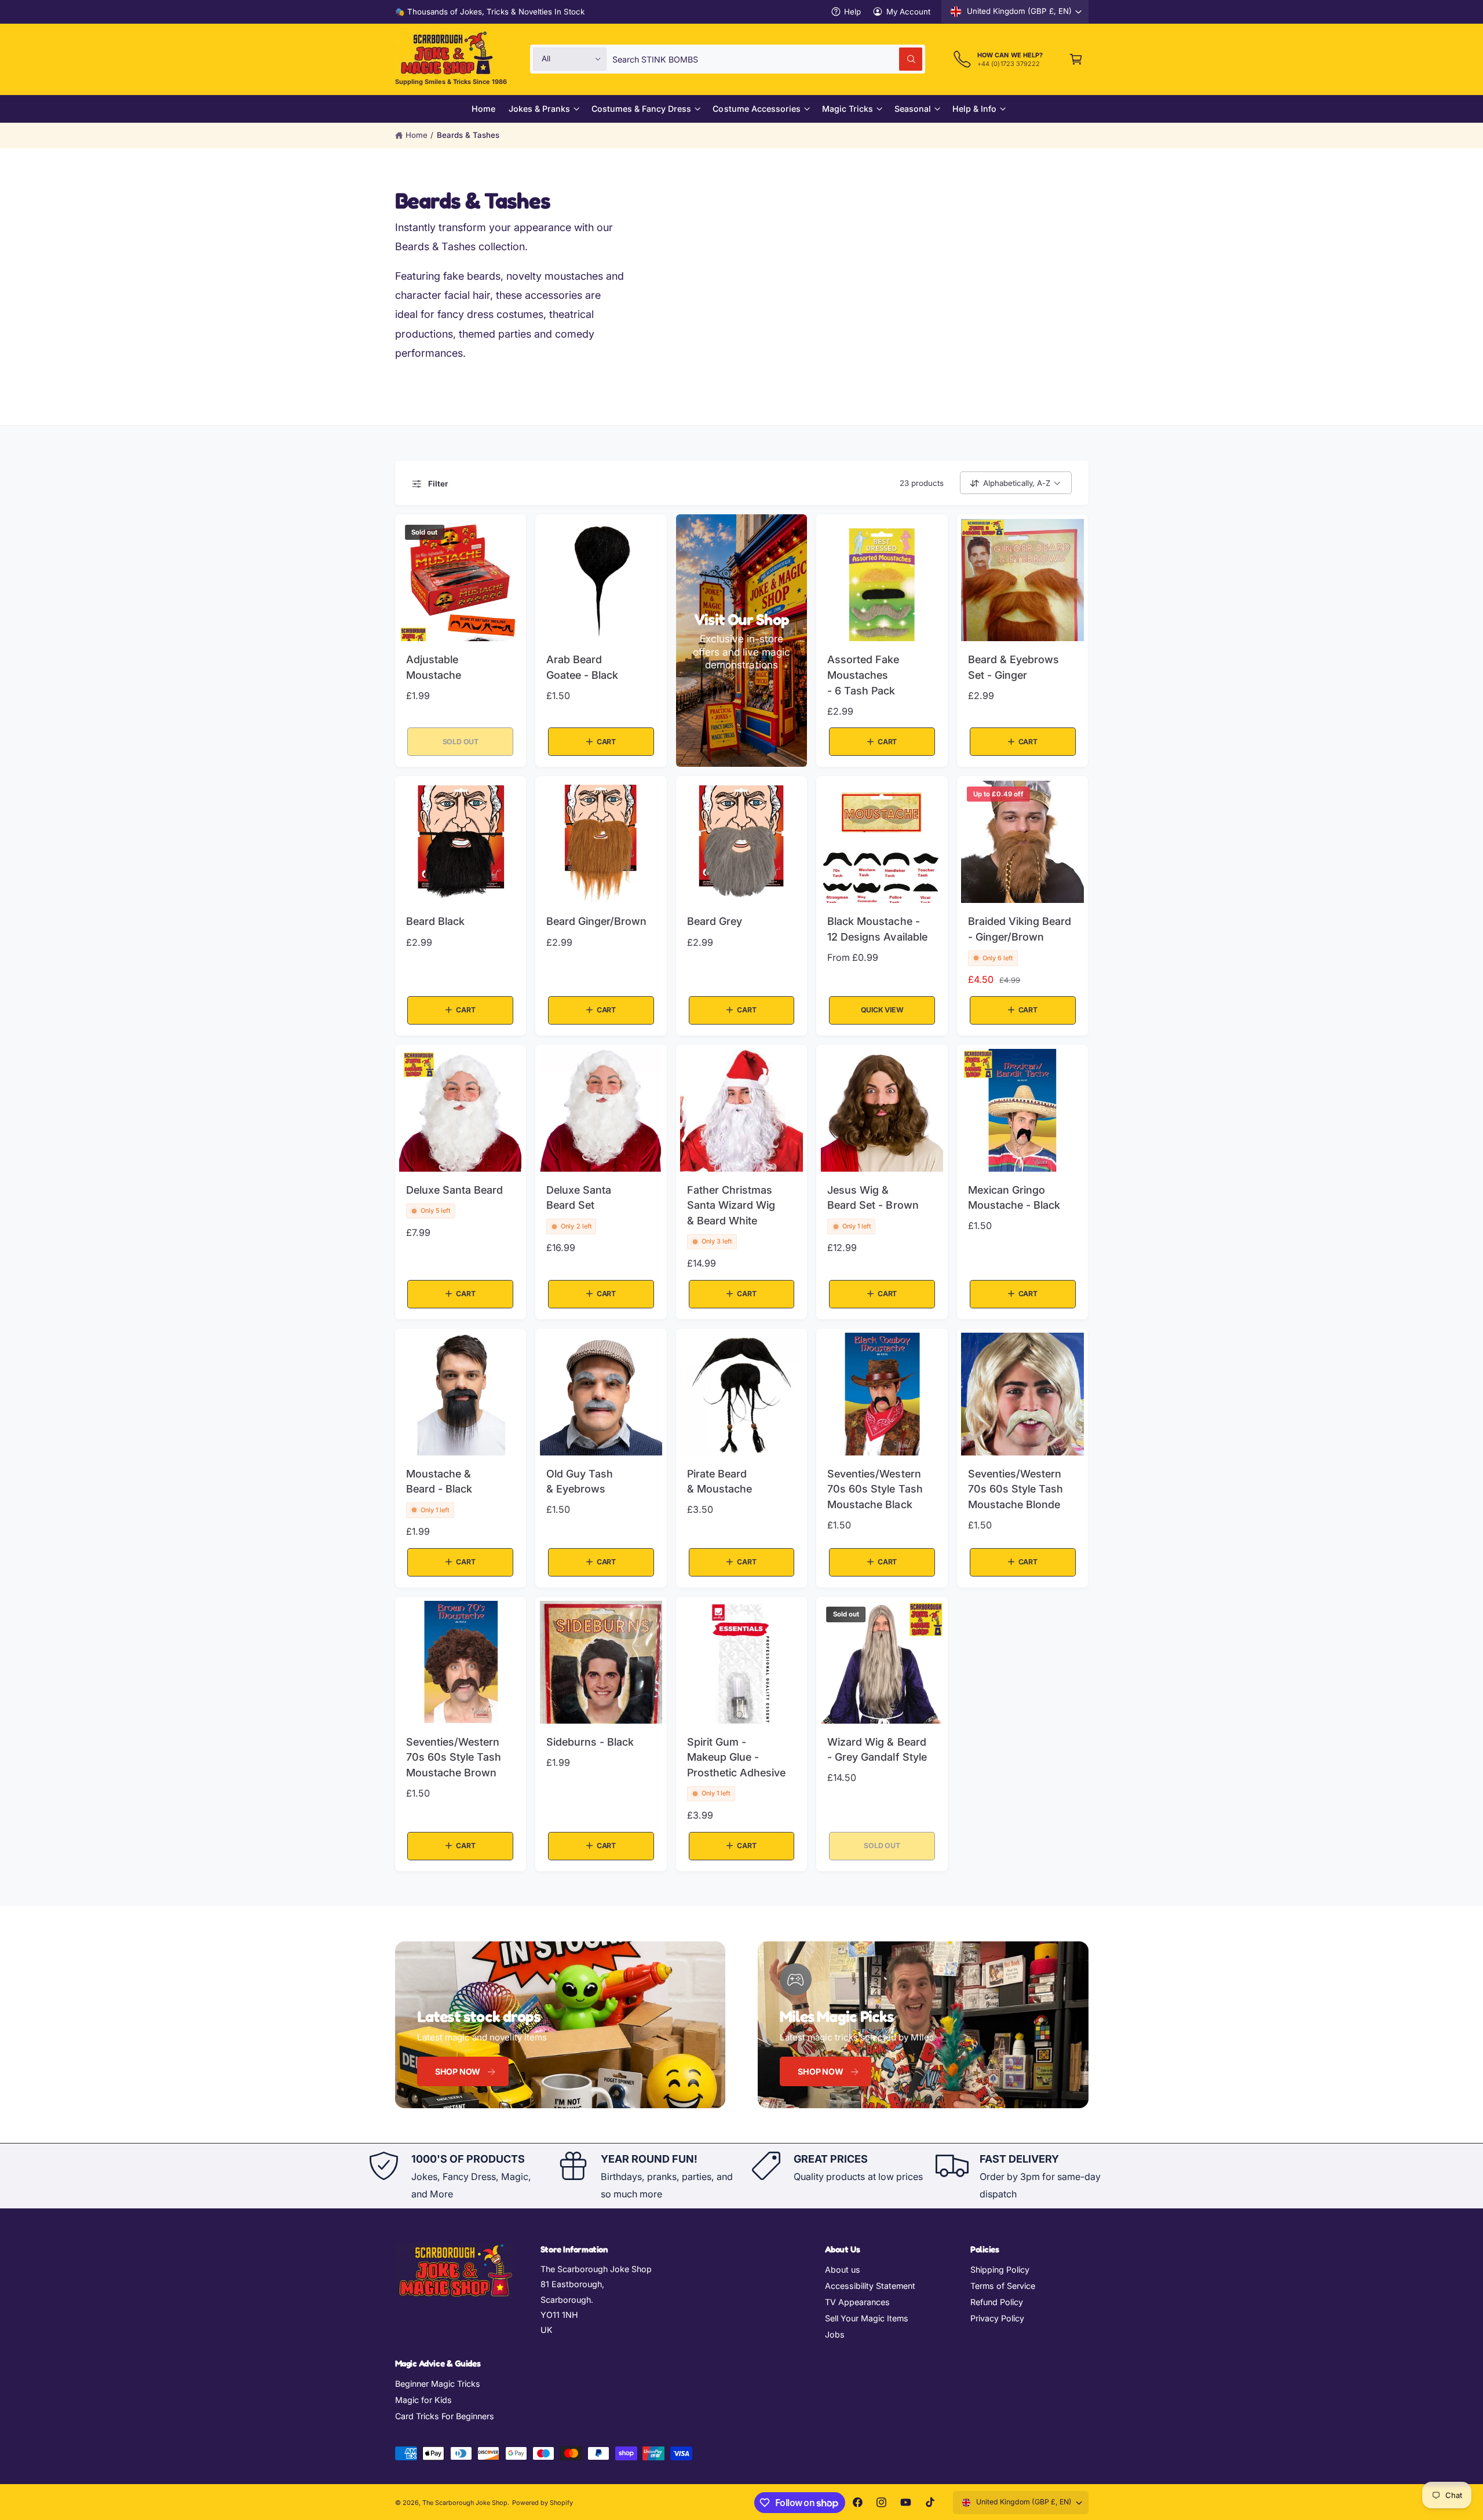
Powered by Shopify (543, 2503)
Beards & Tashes (468, 135)
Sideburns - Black (590, 1742)
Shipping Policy (1000, 2270)
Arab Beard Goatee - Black (582, 667)
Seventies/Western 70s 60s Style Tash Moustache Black (875, 1489)
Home (417, 135)
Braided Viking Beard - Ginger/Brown (1020, 929)
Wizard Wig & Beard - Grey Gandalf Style (877, 1750)
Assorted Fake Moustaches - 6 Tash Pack (863, 675)
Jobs (835, 2334)
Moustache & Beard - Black (439, 1482)
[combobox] (767, 59)
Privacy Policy (997, 2318)
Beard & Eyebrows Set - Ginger (1013, 667)
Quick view (882, 1010)
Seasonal (913, 109)
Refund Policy (997, 2302)
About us (843, 2270)
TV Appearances (857, 2302)
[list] (741, 2176)
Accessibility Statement (870, 2286)
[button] (1076, 59)
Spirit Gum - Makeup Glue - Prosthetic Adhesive (736, 1757)
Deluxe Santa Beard (454, 1190)
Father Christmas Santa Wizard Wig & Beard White (731, 1205)
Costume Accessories (756, 109)
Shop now (458, 2071)
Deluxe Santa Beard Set (579, 1198)
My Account (908, 12)
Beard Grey (715, 921)
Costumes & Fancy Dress (641, 109)
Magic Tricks (848, 109)
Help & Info (974, 109)
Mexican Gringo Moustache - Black (1014, 1198)
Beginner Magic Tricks (438, 2384)
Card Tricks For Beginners (445, 2416)
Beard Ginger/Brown (596, 921)
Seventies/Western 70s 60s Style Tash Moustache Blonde (1016, 1489)
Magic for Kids (423, 2400)
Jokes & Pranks (539, 109)
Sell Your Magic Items (867, 2318)
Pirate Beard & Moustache (719, 1482)
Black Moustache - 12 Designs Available (877, 929)
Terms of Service (1003, 2286)
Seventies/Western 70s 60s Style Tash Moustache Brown (454, 1757)
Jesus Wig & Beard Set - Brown (873, 1198)
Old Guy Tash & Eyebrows (580, 1482)
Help (852, 12)
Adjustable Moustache (434, 667)
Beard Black (435, 921)
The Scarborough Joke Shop (465, 2503)
